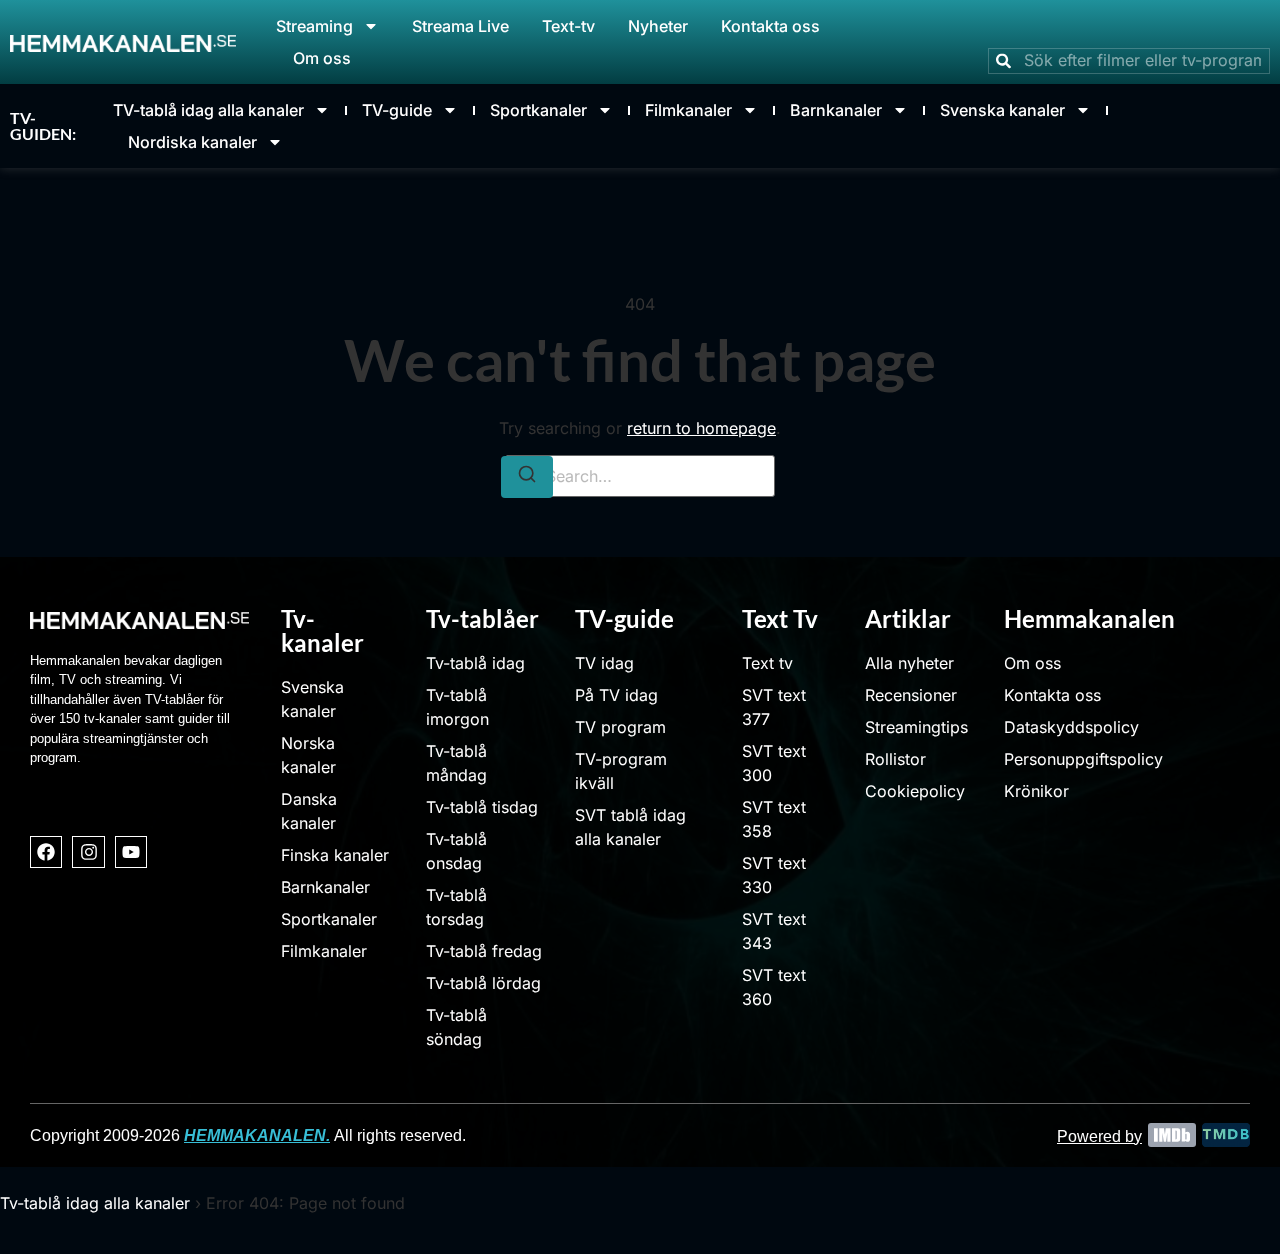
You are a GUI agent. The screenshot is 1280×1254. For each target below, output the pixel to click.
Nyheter (658, 26)
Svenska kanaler (1002, 110)
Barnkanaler (836, 110)
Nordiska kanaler (192, 142)
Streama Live (460, 26)
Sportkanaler (538, 110)
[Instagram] (88, 852)
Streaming (314, 26)
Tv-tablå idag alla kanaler (95, 1203)
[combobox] (1129, 61)
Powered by (1099, 1136)
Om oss (322, 58)
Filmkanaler (688, 110)
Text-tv (568, 26)
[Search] (527, 477)
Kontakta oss (770, 26)
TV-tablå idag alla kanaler (208, 110)
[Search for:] (640, 476)
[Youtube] (131, 852)
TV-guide (397, 110)
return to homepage (701, 428)
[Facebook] (46, 852)
